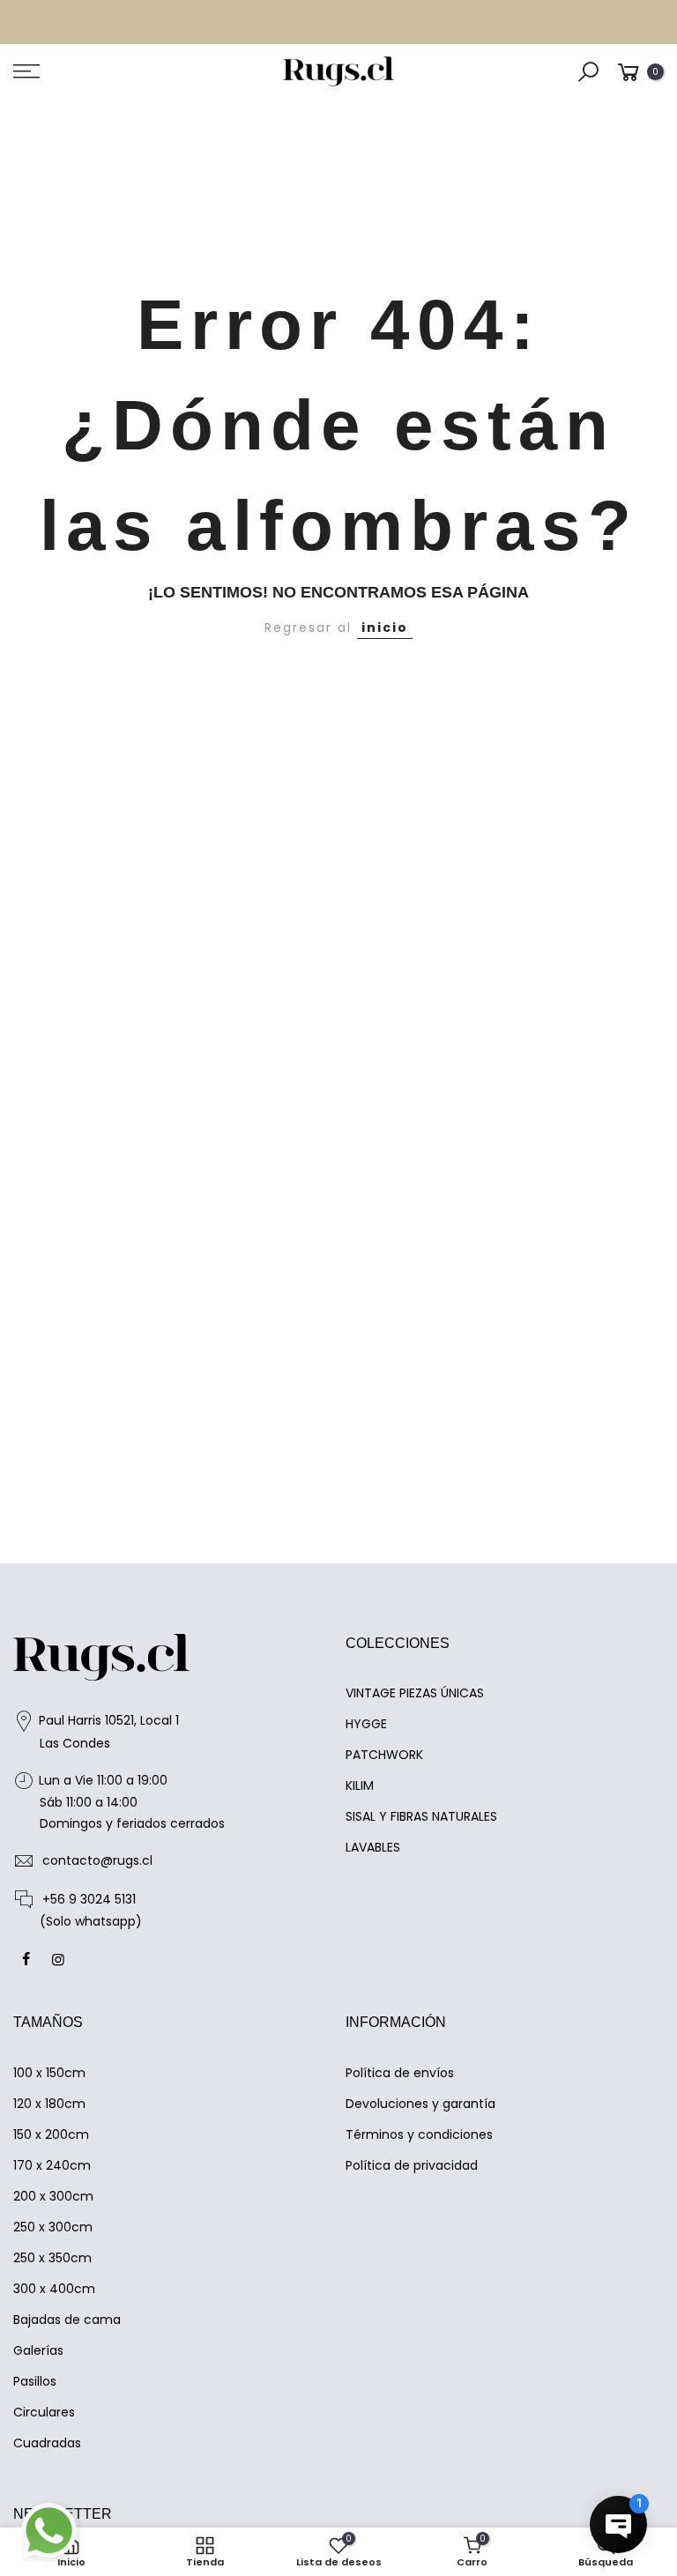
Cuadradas (47, 2443)
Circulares (44, 2412)
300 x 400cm (54, 2289)
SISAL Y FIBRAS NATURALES (421, 1816)
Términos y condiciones (419, 2134)
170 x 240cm (52, 2165)
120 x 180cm (49, 2104)
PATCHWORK (384, 1755)
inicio (385, 627)
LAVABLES (373, 1847)
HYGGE (366, 1724)
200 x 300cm (53, 2196)
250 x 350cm (52, 2258)
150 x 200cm (51, 2134)
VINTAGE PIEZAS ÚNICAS (415, 1693)
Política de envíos (400, 2073)
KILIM (360, 1785)
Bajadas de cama (67, 2320)
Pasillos (35, 2381)
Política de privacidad (412, 2165)
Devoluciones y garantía (420, 2104)
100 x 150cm (49, 2073)
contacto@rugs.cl (97, 1860)
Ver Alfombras (431, 26)
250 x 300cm (53, 2227)
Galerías (38, 2350)
